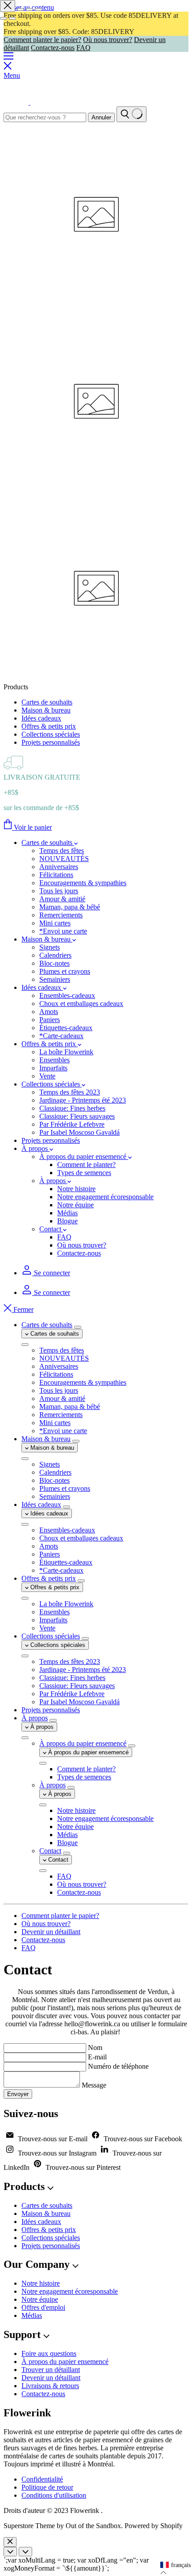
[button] (175, 2565)
